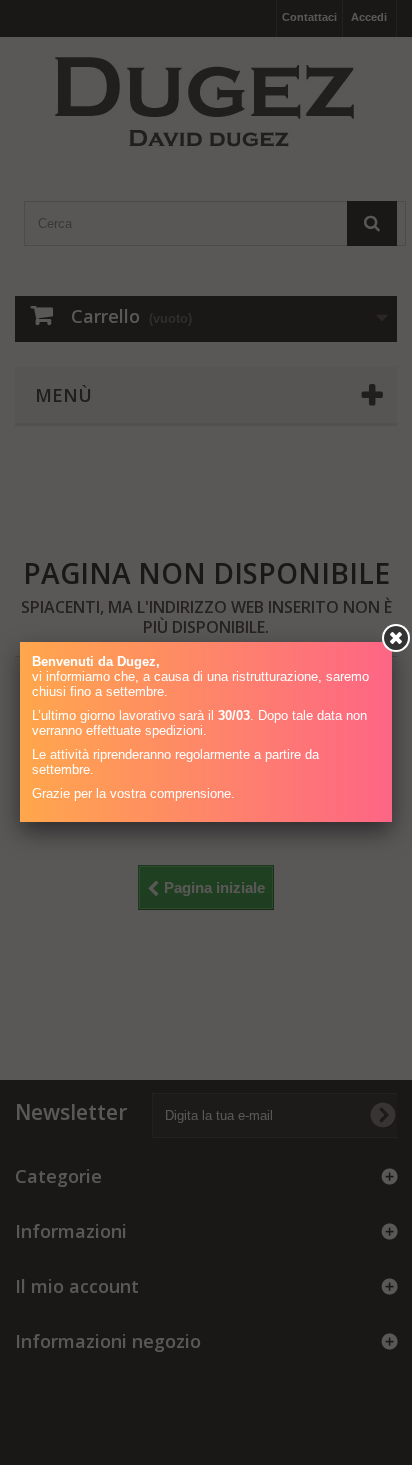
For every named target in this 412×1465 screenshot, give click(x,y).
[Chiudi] (396, 638)
